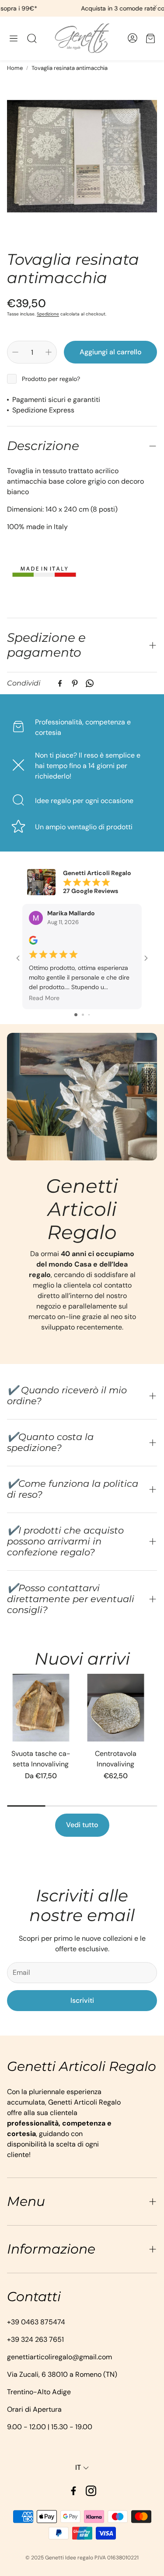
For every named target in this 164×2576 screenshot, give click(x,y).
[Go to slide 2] (83, 1015)
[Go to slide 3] (89, 1015)
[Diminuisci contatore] (15, 352)
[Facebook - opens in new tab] (73, 2491)
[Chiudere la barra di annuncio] (155, 7)
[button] (14, 38)
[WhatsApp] (90, 683)
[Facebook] (60, 683)
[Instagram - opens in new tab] (91, 2491)
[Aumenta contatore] (49, 352)
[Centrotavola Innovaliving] (116, 1708)
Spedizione (48, 314)
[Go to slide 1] (76, 1015)
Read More (44, 998)
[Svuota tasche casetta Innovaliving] (41, 1708)
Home (15, 68)
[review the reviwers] (33, 942)
